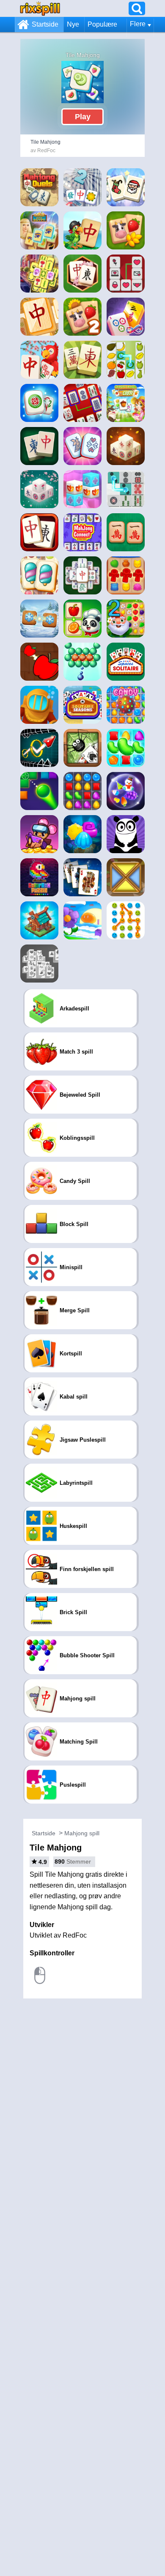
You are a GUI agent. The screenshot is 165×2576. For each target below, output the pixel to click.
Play (83, 117)
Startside (45, 24)
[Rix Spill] (40, 8)
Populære (102, 24)
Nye (73, 24)
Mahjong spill (82, 1833)
